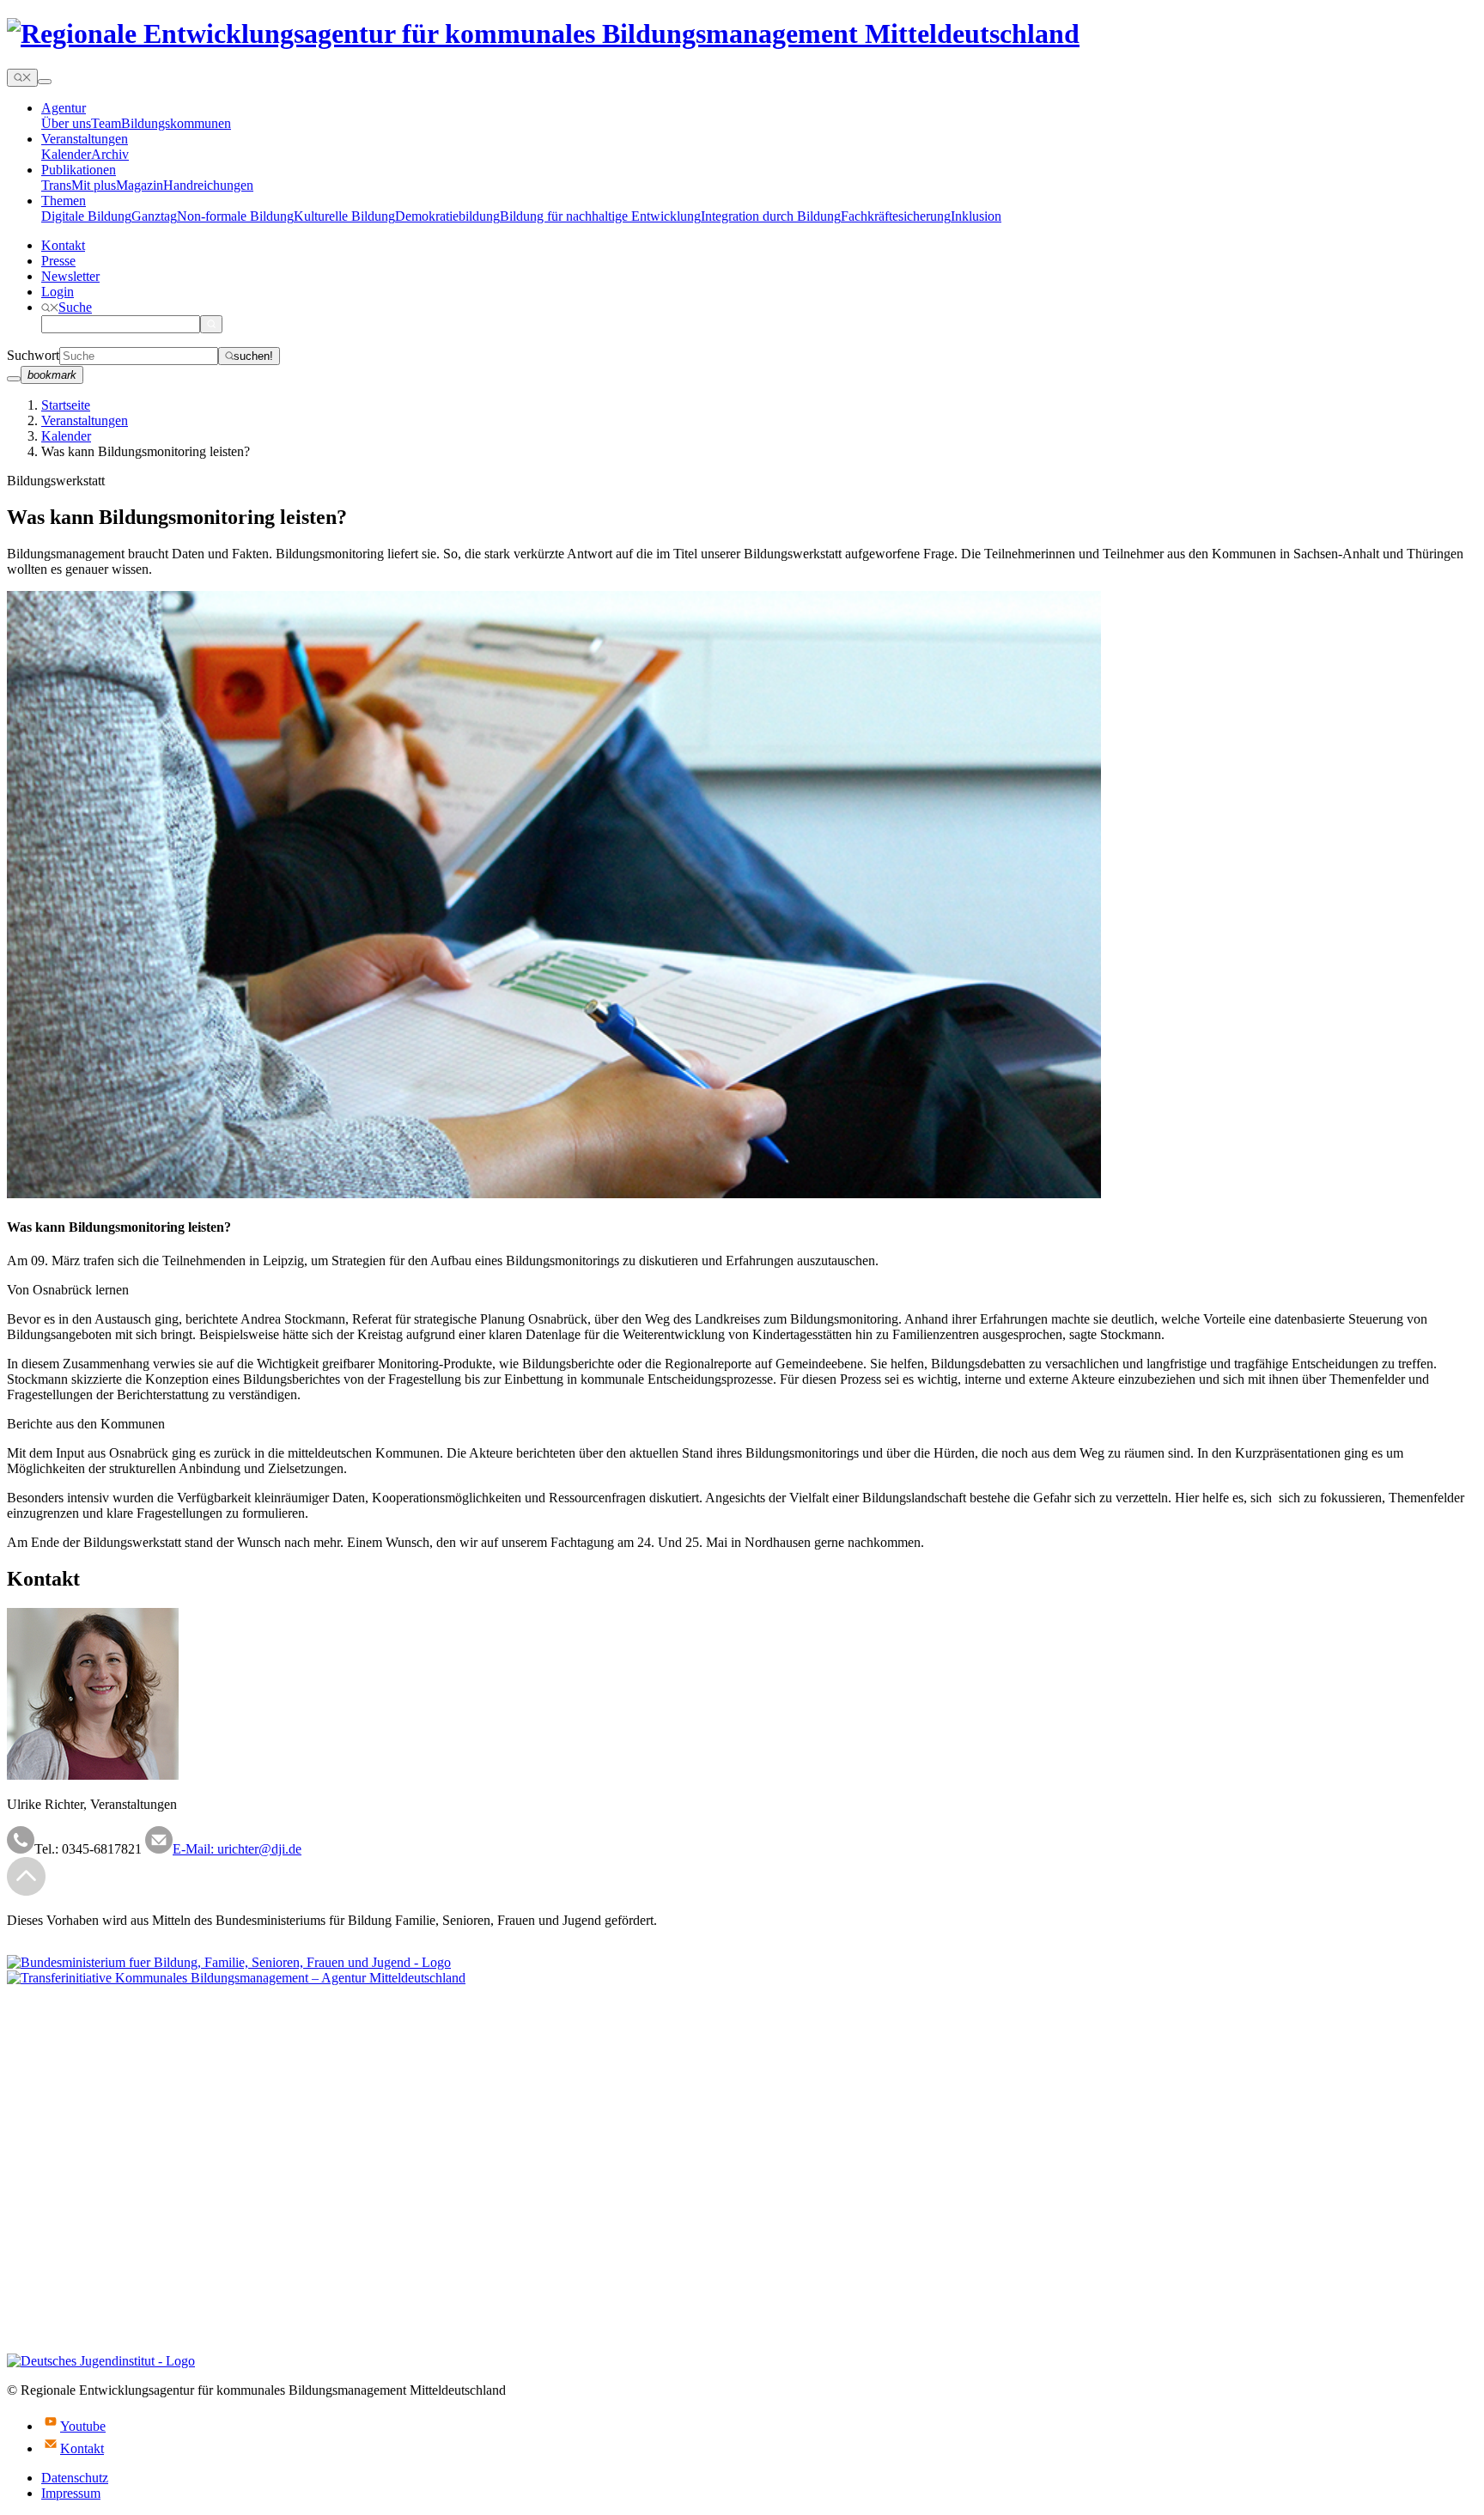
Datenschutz (75, 2478)
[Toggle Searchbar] (22, 78)
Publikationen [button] (79, 170)
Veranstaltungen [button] (85, 139)
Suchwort (33, 355)
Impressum (71, 2493)
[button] (67, 307)
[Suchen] (211, 324)
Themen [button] (64, 201)
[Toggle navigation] (45, 82)
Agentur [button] (64, 108)
